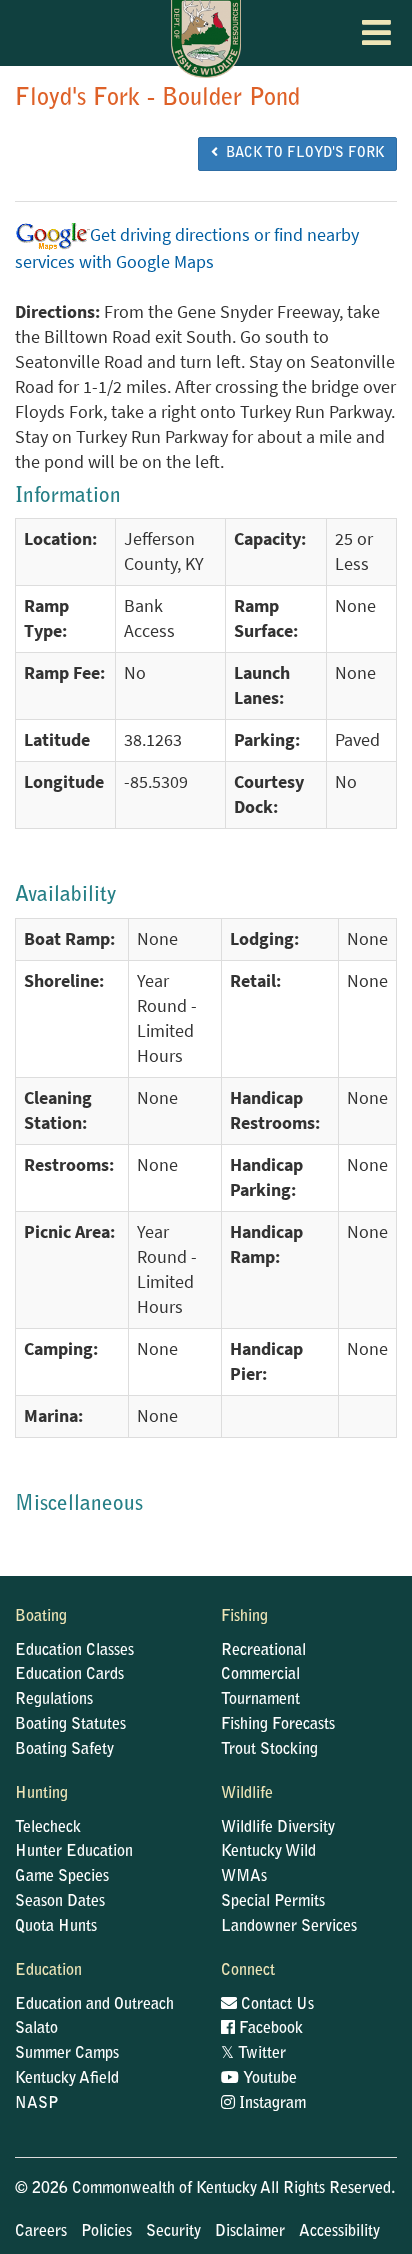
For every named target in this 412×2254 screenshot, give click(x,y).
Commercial (260, 1675)
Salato (36, 2029)
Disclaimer (250, 2232)
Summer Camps (67, 2054)
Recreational (263, 1651)
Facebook (269, 2029)
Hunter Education (74, 1852)
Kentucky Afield (67, 2079)
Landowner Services (289, 1927)
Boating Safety (64, 1750)
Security (173, 2232)
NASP (37, 2104)
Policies (106, 2232)
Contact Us (275, 2005)
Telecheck (48, 1828)
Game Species (62, 1877)
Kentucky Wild (268, 1852)
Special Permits (273, 1902)
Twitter (253, 2054)
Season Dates (60, 1902)
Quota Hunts (56, 1927)
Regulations (54, 1700)
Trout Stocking (269, 1750)
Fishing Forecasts (278, 1725)
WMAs (244, 1877)
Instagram (270, 2104)
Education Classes (74, 1651)
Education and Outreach (94, 2005)
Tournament (260, 1700)
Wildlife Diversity (278, 1828)
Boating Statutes (70, 1725)
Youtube (268, 2079)
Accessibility (339, 2232)
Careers (41, 2232)
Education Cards (69, 1675)
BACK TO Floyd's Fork (301, 154)
